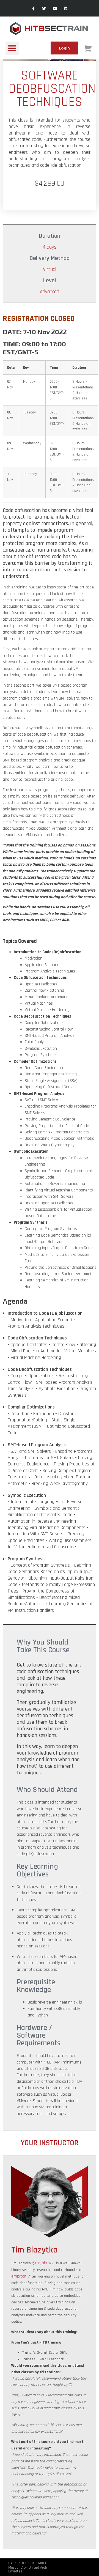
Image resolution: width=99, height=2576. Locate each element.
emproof (19, 2276)
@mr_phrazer (43, 2263)
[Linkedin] (66, 8)
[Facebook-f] (33, 8)
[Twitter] (44, 8)
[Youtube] (55, 8)
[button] (12, 48)
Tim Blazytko (35, 2250)
